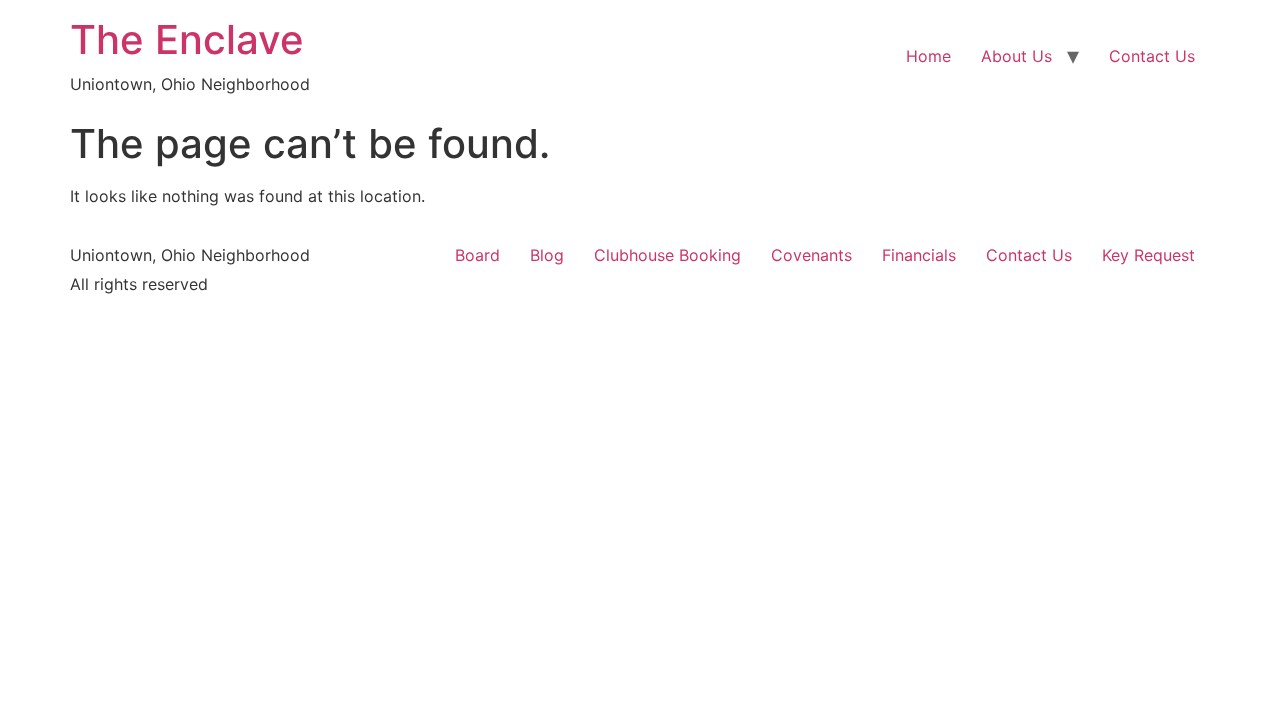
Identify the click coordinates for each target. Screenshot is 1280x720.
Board (477, 255)
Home (928, 56)
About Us (1016, 56)
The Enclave (187, 39)
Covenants (811, 255)
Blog (547, 255)
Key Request (1148, 255)
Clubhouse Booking (667, 255)
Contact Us (1152, 56)
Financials (919, 255)
